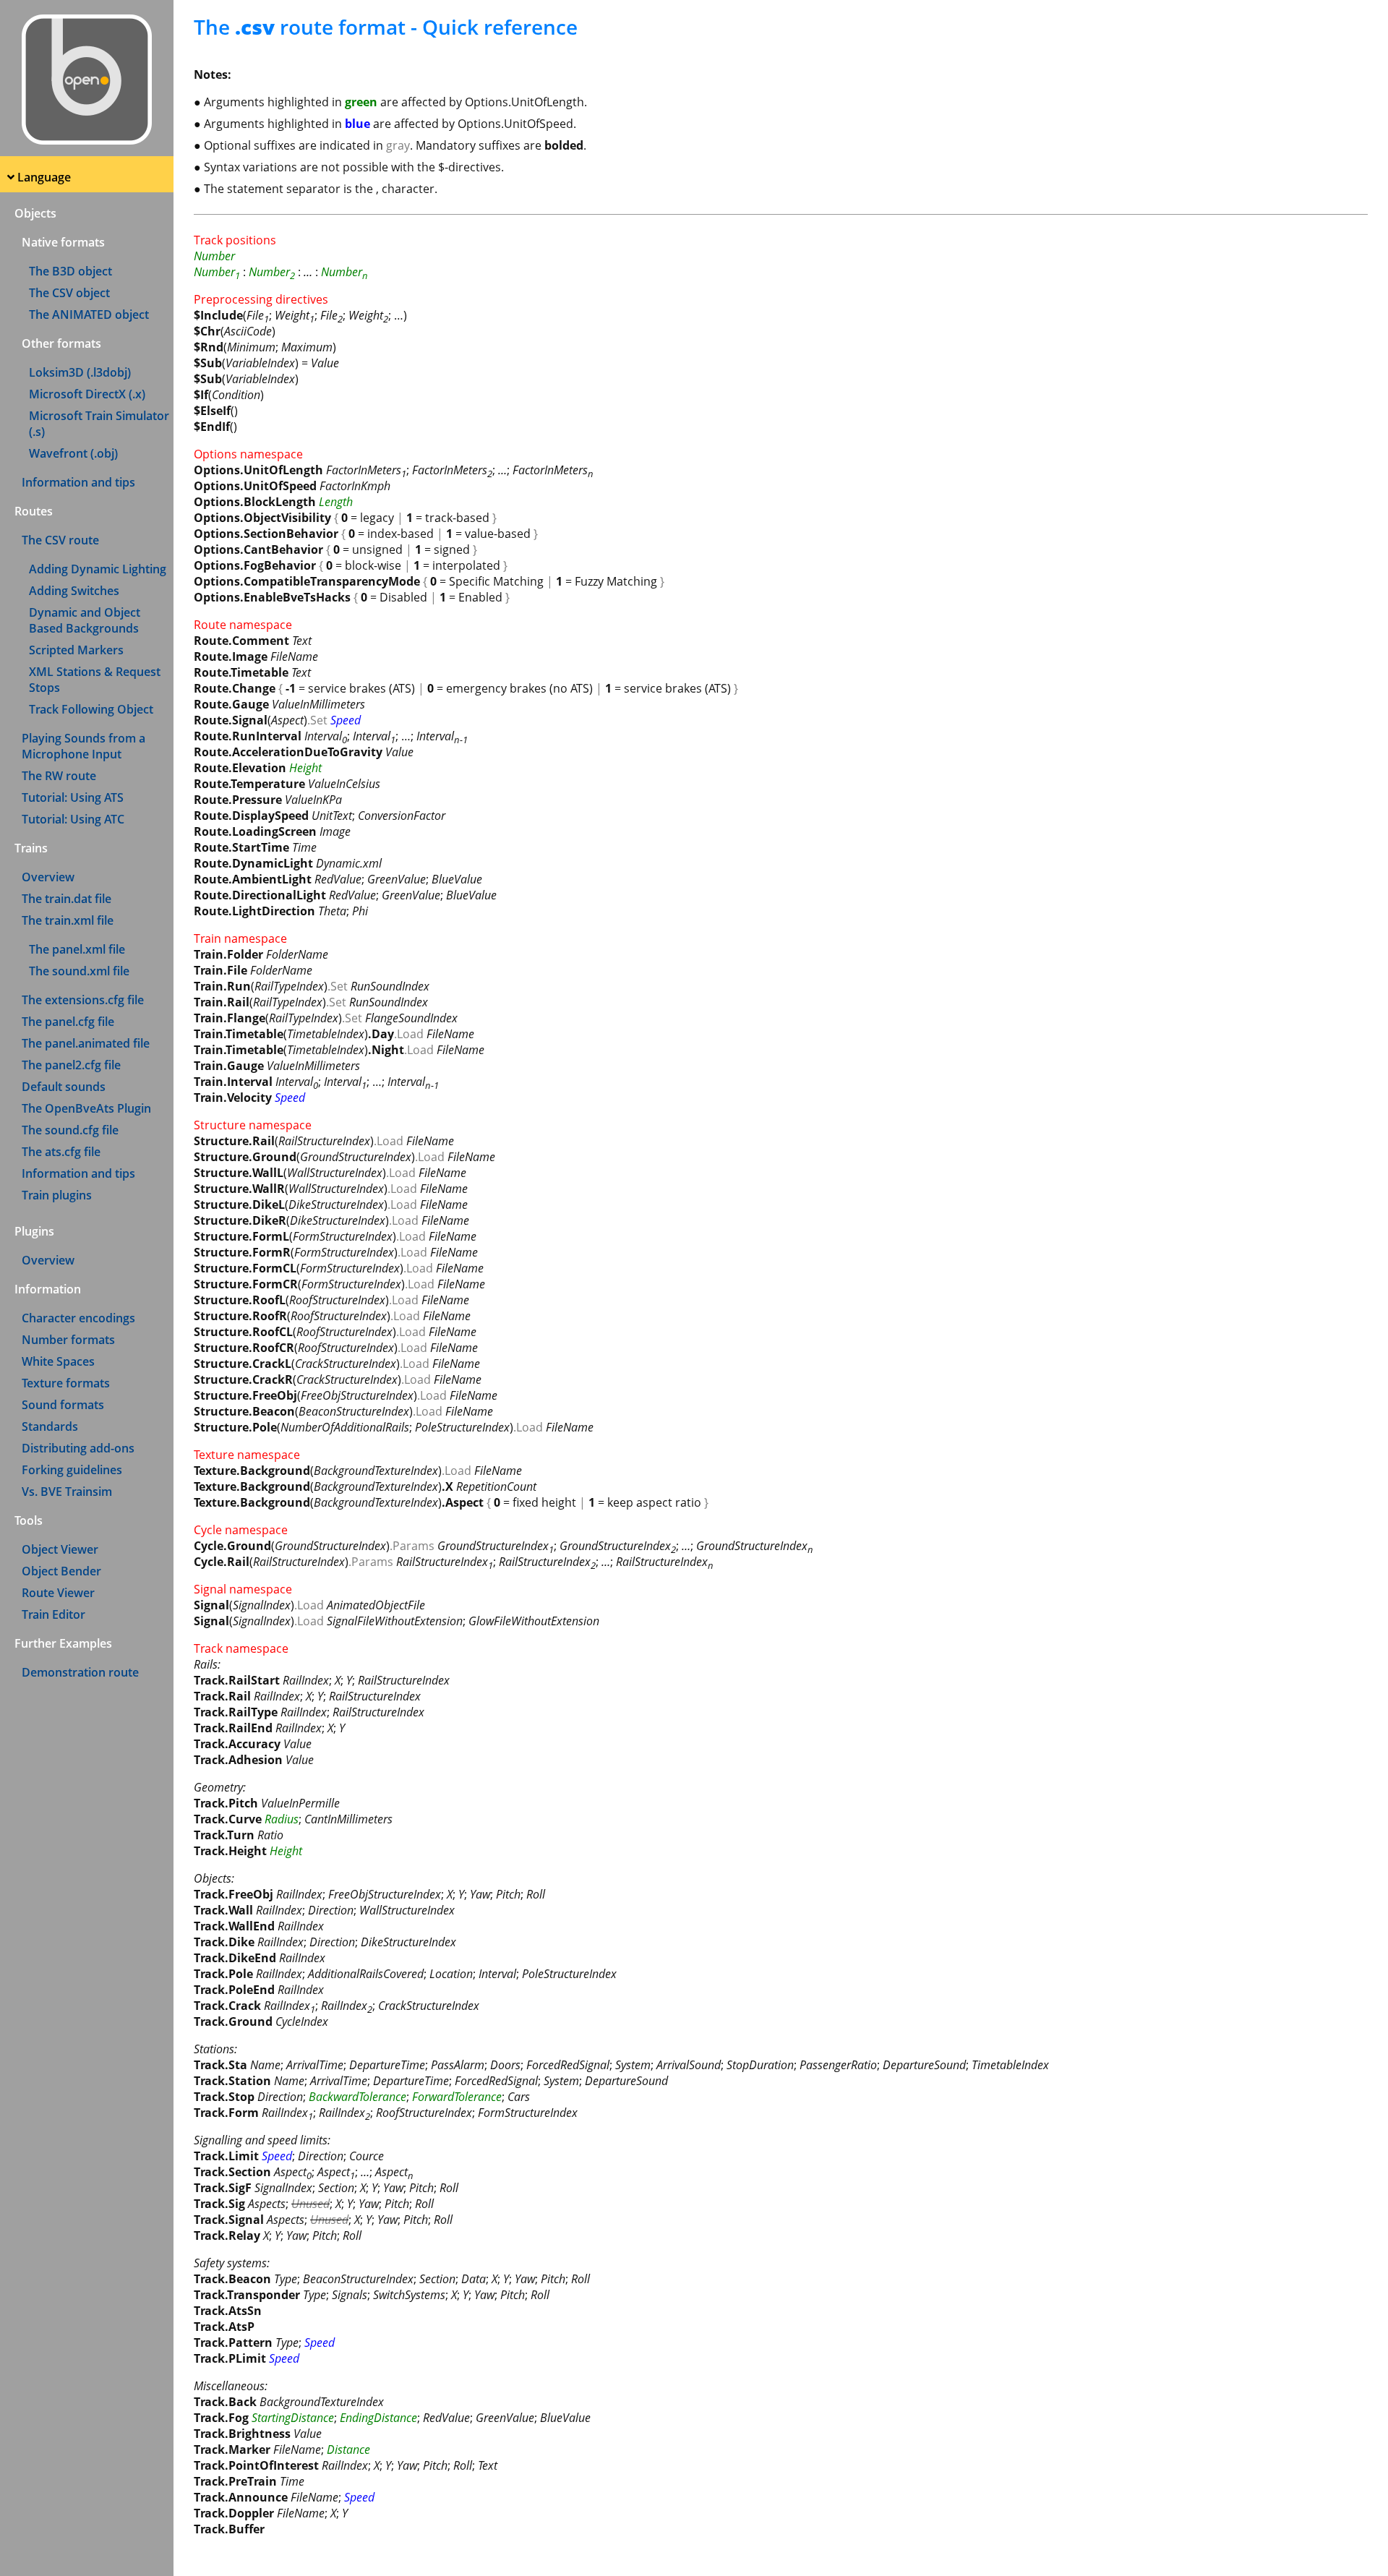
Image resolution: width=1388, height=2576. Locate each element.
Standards (50, 1426)
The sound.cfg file (70, 1130)
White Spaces (58, 1361)
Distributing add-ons (78, 1448)
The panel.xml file (77, 949)
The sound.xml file (79, 971)
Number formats (68, 1340)
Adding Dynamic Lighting (98, 569)
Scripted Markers (76, 650)
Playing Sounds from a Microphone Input (83, 746)
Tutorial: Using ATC (73, 819)
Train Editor (53, 1614)
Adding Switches (74, 591)
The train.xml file (68, 920)
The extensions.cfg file (83, 1000)
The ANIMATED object (89, 314)
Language (44, 177)
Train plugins (57, 1195)
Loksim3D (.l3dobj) (80, 372)
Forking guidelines (72, 1470)
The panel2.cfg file (71, 1065)
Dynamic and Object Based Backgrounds (85, 620)
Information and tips (78, 482)
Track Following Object (91, 709)
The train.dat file (67, 899)
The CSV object (69, 293)
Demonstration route (80, 1672)
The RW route (59, 776)
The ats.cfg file (61, 1152)
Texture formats (66, 1383)
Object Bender (61, 1571)
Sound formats (63, 1405)
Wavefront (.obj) (73, 453)
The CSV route (60, 540)
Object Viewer (60, 1549)
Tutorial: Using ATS (73, 797)
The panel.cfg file (68, 1022)
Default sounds (64, 1087)
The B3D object (70, 271)
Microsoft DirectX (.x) (87, 394)
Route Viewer (58, 1593)
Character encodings (78, 1318)
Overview (48, 877)
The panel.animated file (86, 1043)
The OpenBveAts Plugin (86, 1108)
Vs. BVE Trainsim (67, 1492)
